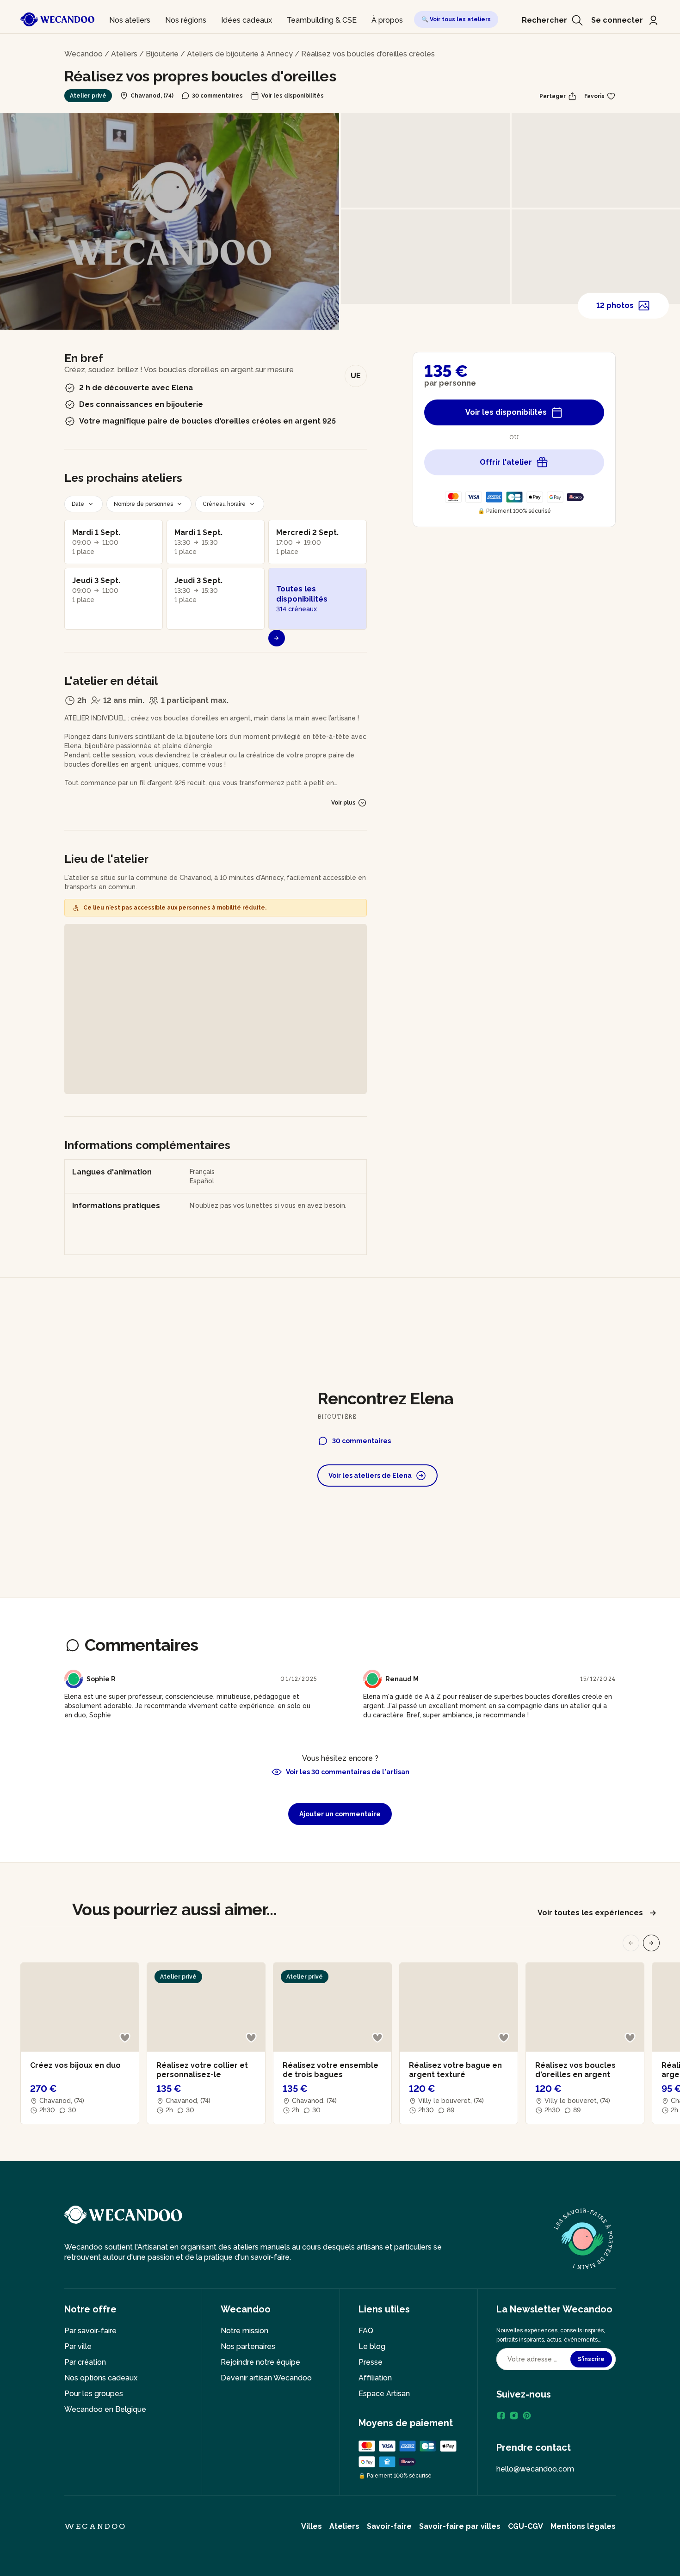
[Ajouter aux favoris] (125, 2038)
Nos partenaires (248, 2346)
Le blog (372, 2346)
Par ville (78, 2346)
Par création (85, 2362)
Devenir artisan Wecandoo (266, 2378)
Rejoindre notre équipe (260, 2362)
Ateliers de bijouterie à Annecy (240, 54)
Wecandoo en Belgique (105, 2409)
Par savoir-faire (90, 2331)
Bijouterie (162, 54)
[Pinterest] (527, 2416)
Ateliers (124, 54)
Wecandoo (83, 54)
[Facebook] (501, 2416)
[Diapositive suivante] (651, 1943)
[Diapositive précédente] (631, 1943)
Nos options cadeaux (101, 2378)
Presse (371, 2362)
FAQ (366, 2331)
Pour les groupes (94, 2394)
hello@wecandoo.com (535, 2469)
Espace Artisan (384, 2394)
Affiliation (375, 2378)
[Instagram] (514, 2416)
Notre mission (244, 2331)
